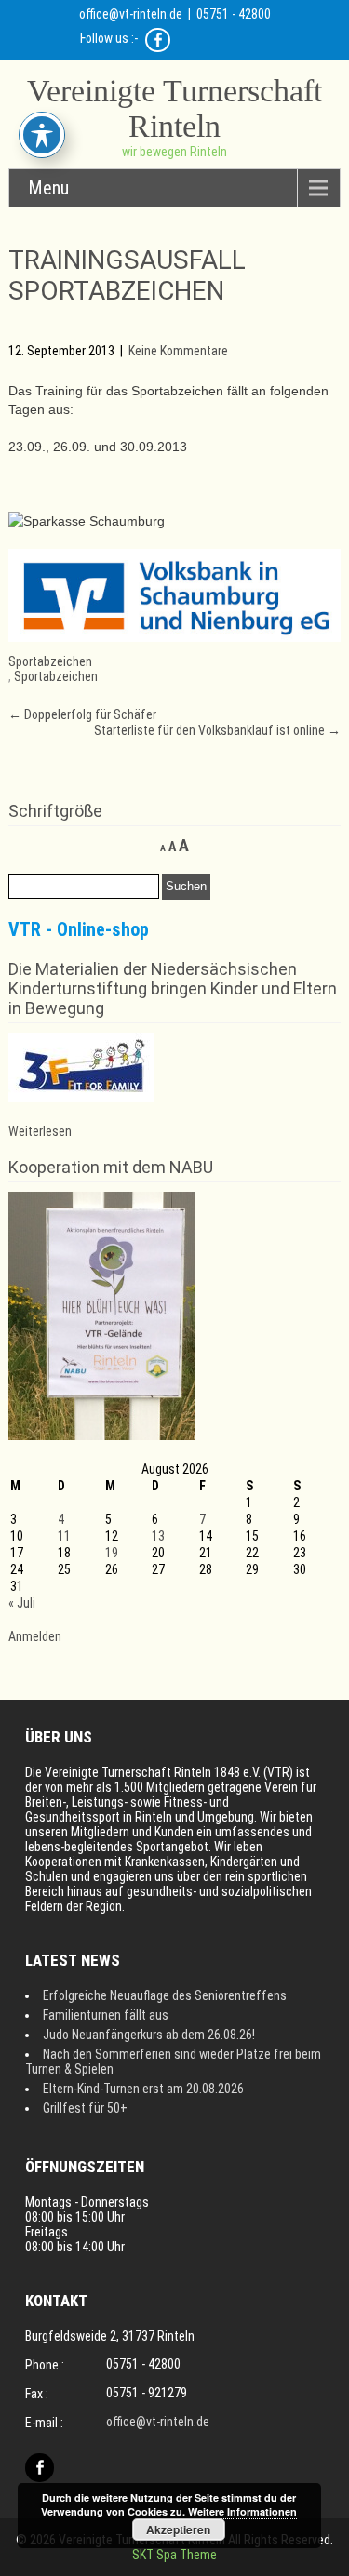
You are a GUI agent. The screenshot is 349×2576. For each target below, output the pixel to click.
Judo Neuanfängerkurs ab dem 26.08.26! (149, 2035)
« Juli (22, 1603)
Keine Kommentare (178, 351)
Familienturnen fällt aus (106, 2015)
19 (112, 1553)
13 (158, 1536)
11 (64, 1536)
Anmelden (35, 1636)
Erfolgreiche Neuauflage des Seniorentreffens (165, 1995)
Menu (48, 188)
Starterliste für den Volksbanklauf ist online (217, 730)
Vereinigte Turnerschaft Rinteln (174, 108)
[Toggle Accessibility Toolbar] (42, 135)
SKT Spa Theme (174, 2555)
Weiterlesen (40, 1131)
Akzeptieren (178, 2529)
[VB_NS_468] (174, 637)
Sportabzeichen (50, 661)
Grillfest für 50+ (85, 2108)
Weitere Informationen (242, 2511)
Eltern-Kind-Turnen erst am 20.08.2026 (143, 2089)
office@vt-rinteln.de (131, 14)
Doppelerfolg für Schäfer (82, 714)
